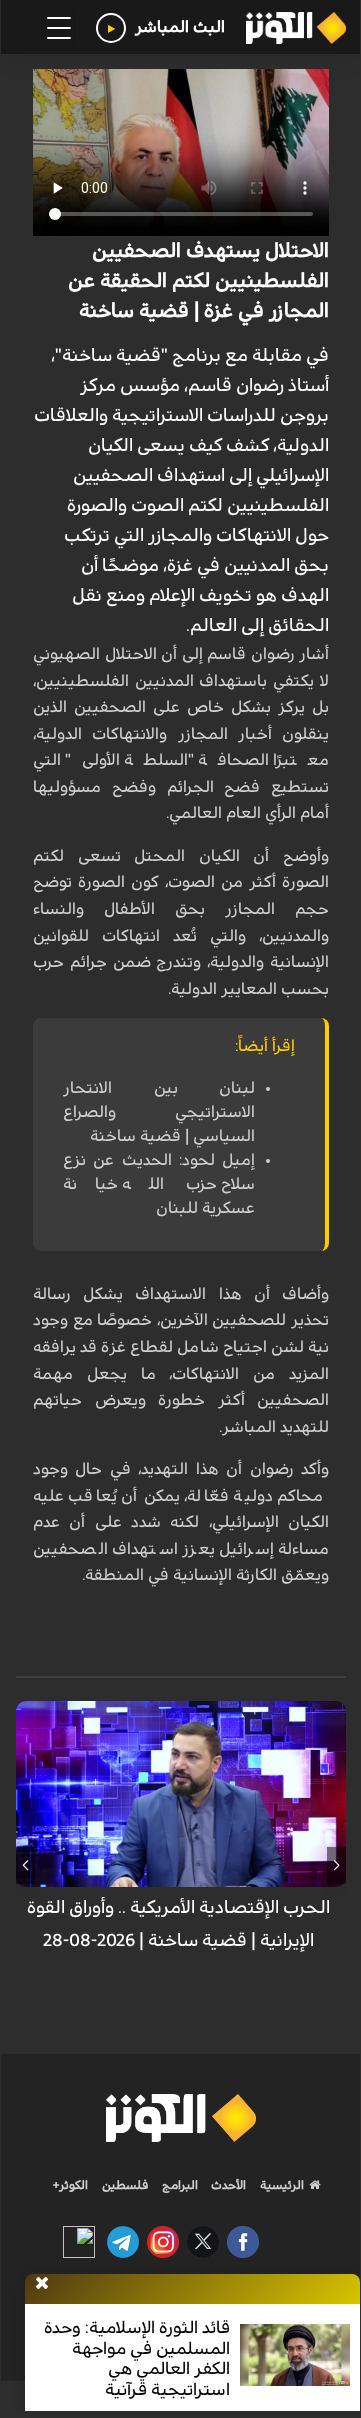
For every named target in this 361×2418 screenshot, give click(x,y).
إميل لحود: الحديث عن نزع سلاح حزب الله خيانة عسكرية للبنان (159, 1184)
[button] (336, 1865)
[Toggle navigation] (59, 28)
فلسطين (125, 2185)
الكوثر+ (70, 2185)
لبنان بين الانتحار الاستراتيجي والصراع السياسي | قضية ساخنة (159, 1112)
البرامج (178, 2185)
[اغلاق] (42, 2284)
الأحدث (227, 2185)
